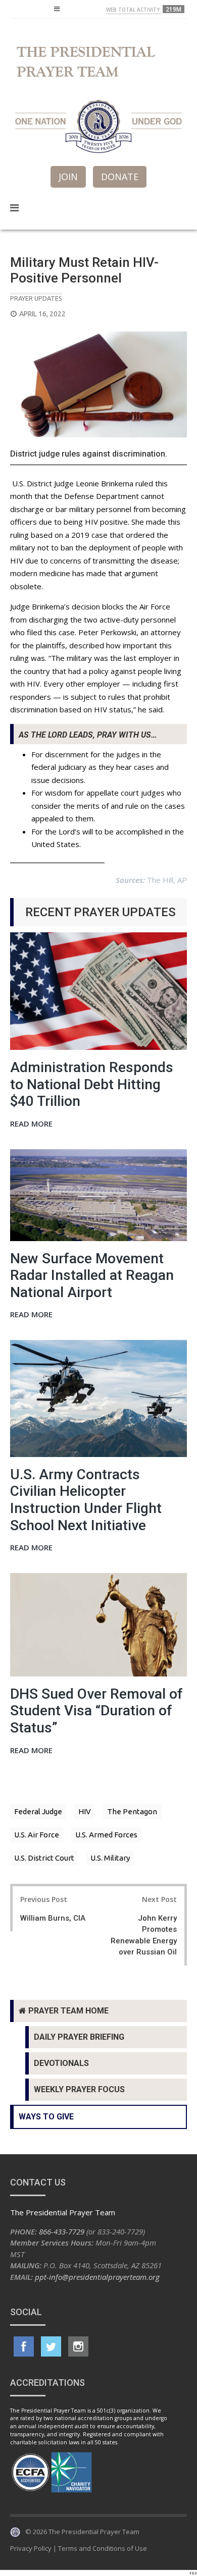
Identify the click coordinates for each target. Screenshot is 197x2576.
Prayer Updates (36, 298)
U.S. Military (110, 1858)
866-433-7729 (62, 2231)
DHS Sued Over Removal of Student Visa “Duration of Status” (96, 1711)
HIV (85, 1811)
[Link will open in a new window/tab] (24, 2346)
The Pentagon (132, 1811)
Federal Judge (38, 1811)
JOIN (68, 177)
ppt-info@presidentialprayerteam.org (97, 2277)
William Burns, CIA (53, 1918)
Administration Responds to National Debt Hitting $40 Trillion (92, 1084)
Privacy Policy (31, 2548)
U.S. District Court (44, 1858)
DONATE (120, 177)
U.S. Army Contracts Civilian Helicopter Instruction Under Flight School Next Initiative (86, 1500)
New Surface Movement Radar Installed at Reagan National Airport (92, 1275)
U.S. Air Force (37, 1835)
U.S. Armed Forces (106, 1835)
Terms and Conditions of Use (103, 2548)
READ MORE (31, 1124)
